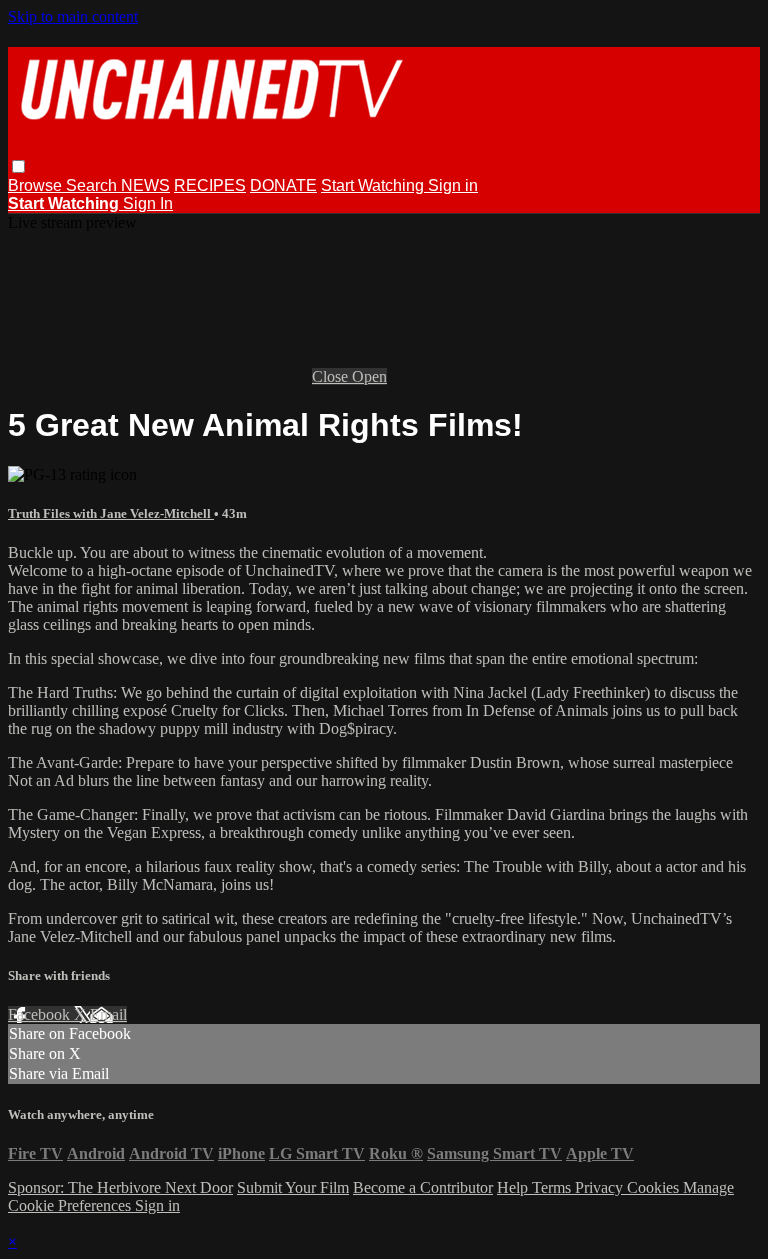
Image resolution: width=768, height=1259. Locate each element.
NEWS (145, 185)
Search (93, 185)
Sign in (453, 185)
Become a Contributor (423, 1187)
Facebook (41, 1014)
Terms (553, 1187)
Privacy (601, 1187)
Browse (37, 185)
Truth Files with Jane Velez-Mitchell (111, 513)
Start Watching (374, 185)
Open (369, 376)
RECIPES (210, 185)
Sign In (148, 203)
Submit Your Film (293, 1187)
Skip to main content (73, 16)
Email (108, 1014)
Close (332, 376)
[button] (18, 166)
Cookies (655, 1187)
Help (514, 1187)
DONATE (283, 185)
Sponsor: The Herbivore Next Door (120, 1187)
